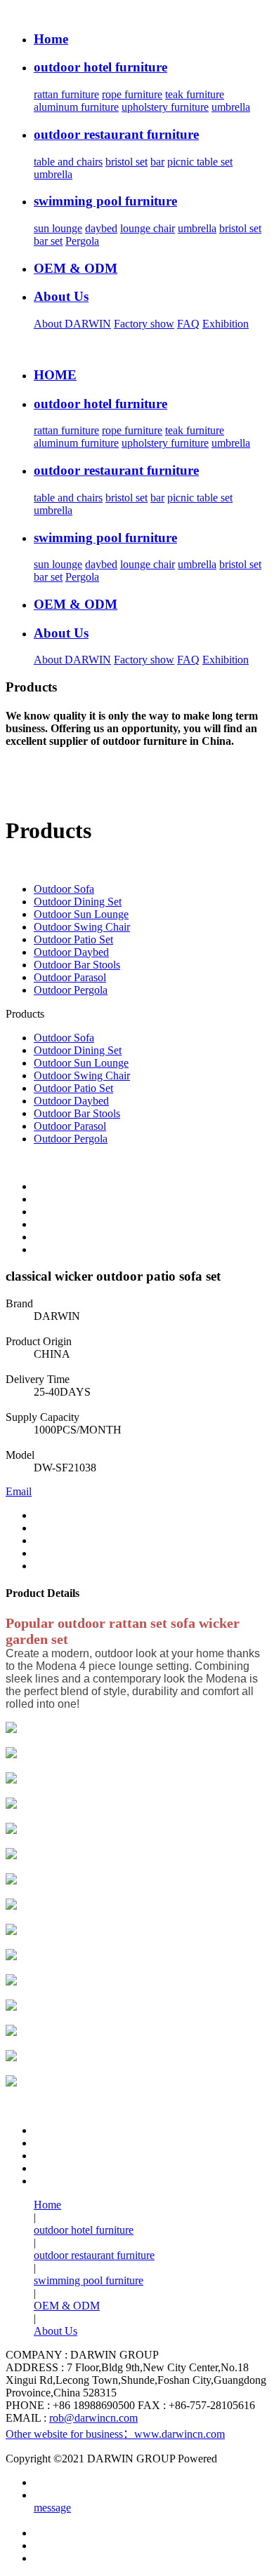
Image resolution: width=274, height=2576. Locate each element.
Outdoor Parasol (70, 977)
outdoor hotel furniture (84, 2230)
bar (157, 162)
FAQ (188, 324)
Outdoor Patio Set (73, 939)
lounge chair (148, 228)
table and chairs (68, 162)
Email (19, 1491)
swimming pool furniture (89, 2280)
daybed (101, 228)
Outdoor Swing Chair (82, 927)
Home (47, 2205)
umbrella (231, 107)
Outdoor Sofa (64, 889)
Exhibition (226, 324)
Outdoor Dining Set (78, 902)
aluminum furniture (76, 107)
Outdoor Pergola (71, 990)
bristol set (126, 162)
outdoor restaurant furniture (94, 2255)
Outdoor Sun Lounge (81, 914)
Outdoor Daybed (71, 952)
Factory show (144, 324)
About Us (56, 2331)
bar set (48, 241)
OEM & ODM (67, 2306)
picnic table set (200, 162)
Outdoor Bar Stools (77, 965)
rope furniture (132, 94)
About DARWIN (72, 324)
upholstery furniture (165, 107)
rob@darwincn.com (93, 2418)
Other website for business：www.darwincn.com (115, 2434)
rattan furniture (66, 94)
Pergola (82, 241)
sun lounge (58, 228)
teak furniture (195, 94)
